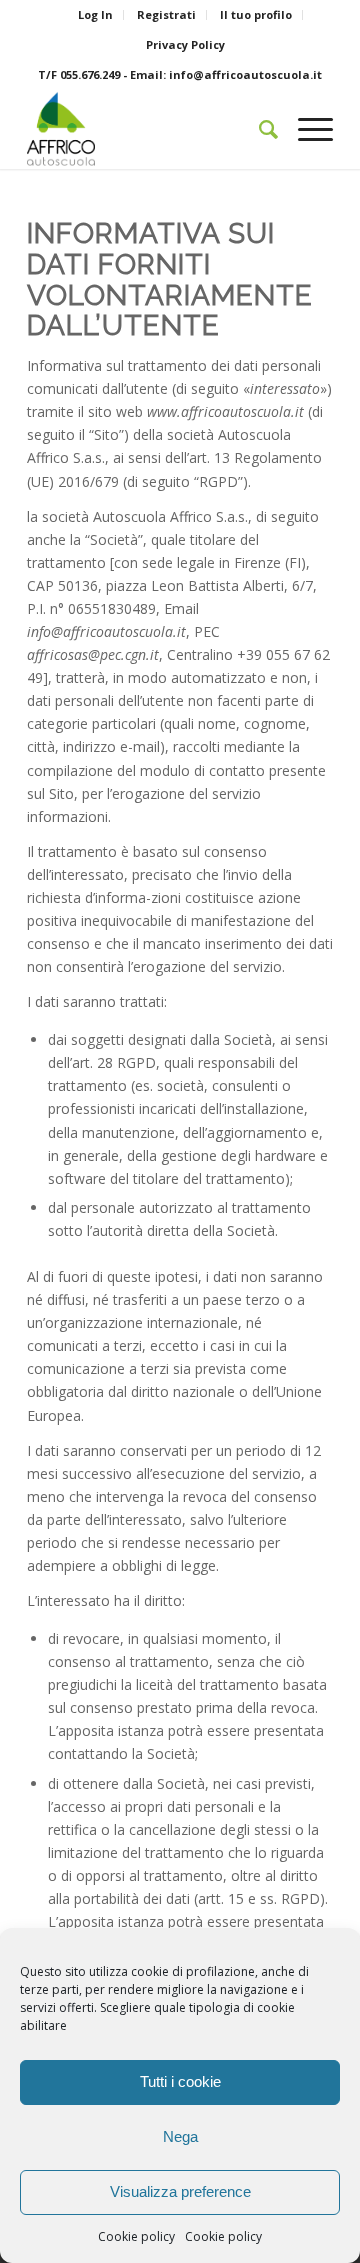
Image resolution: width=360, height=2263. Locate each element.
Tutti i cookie (180, 2081)
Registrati (166, 14)
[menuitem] (96, 15)
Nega (180, 2136)
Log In (95, 14)
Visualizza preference (180, 2191)
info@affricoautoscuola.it (245, 74)
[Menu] (305, 129)
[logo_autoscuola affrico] (149, 129)
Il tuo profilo (256, 14)
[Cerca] (258, 129)
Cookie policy (136, 2236)
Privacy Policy (185, 44)
